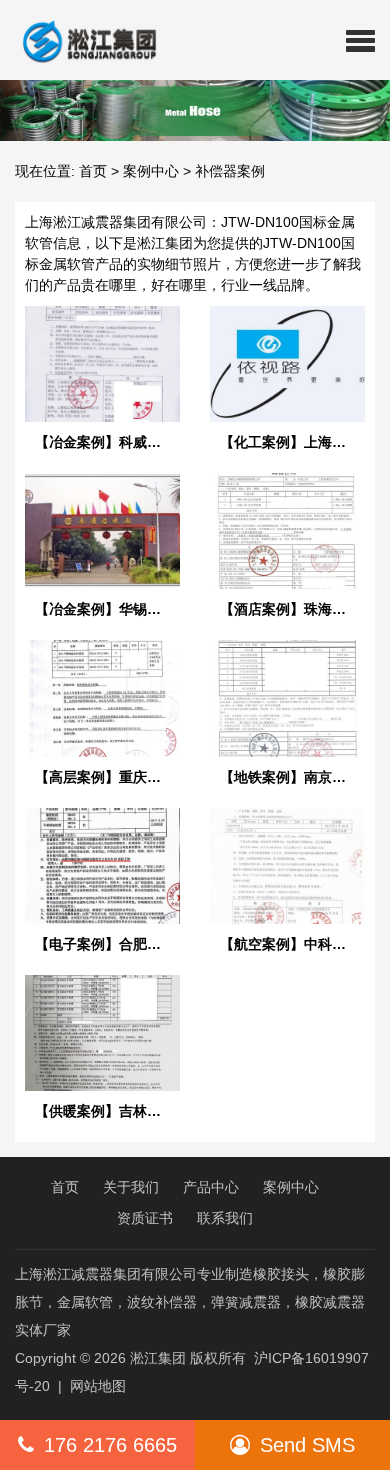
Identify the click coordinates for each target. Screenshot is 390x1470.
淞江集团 (158, 1358)
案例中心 (151, 171)
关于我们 (131, 1187)
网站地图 (98, 1386)
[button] (360, 40)
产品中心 (211, 1187)
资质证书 (145, 1218)
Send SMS (307, 1445)
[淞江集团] (81, 40)
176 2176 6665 (110, 1445)
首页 (93, 171)
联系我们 (225, 1218)
